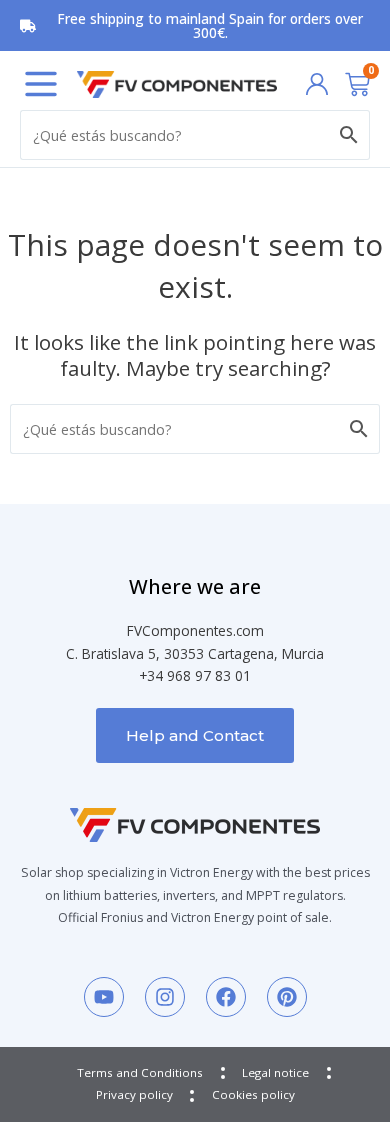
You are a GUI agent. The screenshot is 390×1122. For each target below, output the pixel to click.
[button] (41, 84)
